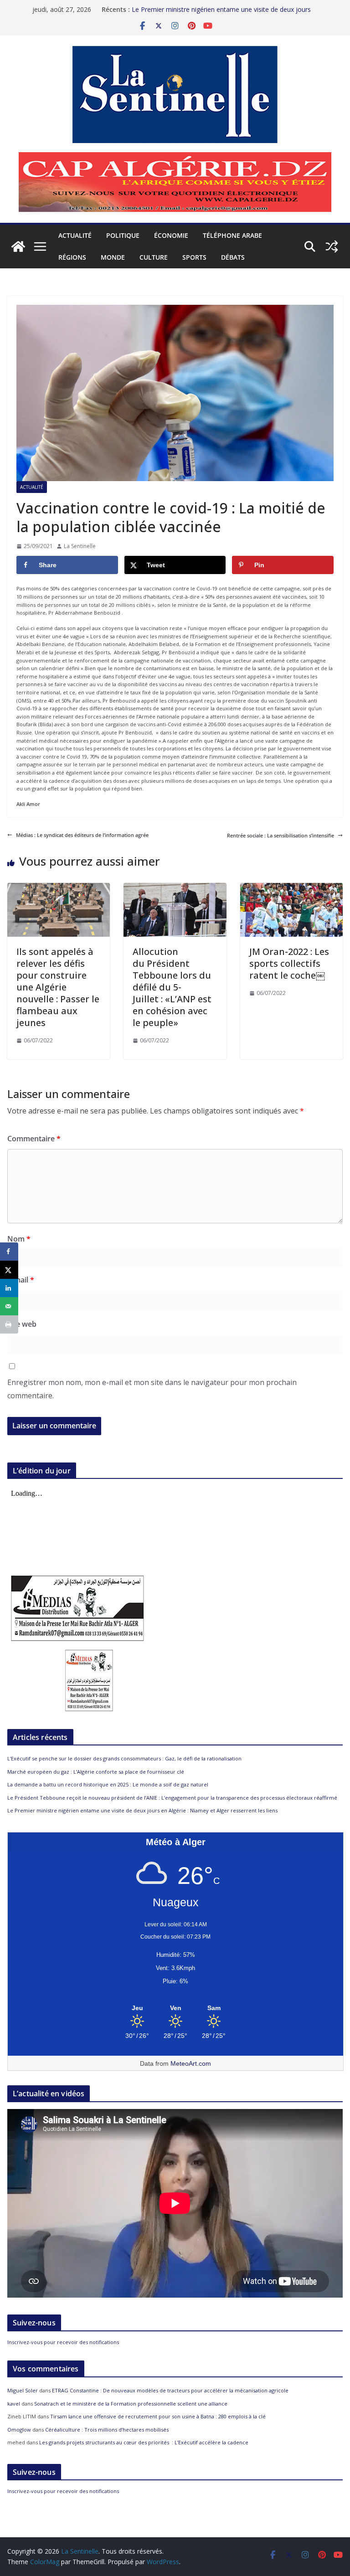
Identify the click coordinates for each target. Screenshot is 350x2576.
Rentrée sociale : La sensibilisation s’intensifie (281, 835)
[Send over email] (9, 1306)
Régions (72, 257)
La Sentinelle (80, 546)
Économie (171, 235)
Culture (154, 257)
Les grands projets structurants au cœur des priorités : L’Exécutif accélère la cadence (144, 2442)
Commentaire (34, 1139)
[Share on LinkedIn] (9, 1288)
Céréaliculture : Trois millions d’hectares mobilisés (107, 2430)
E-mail (21, 1280)
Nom (19, 1239)
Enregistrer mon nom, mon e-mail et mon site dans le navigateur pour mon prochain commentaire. (152, 1389)
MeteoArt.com (191, 2063)
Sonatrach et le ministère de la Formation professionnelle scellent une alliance (131, 2404)
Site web (22, 1324)
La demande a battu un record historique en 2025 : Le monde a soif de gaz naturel (108, 1784)
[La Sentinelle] (18, 246)
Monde (113, 257)
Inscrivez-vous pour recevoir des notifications (63, 2342)
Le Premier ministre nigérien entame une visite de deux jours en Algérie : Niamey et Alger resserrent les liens (142, 1810)
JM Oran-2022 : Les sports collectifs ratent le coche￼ (289, 963)
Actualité (75, 235)
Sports (194, 257)
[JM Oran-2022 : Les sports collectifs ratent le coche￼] (291, 887)
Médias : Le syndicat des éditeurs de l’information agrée (82, 835)
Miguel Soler (23, 2390)
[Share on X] (9, 1270)
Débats (233, 257)
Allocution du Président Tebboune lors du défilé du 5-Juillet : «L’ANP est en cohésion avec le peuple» (172, 987)
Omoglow (19, 2430)
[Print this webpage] (9, 1324)
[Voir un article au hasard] (332, 246)
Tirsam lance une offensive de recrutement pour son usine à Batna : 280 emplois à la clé (158, 2416)
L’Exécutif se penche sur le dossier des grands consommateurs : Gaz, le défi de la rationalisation (124, 1758)
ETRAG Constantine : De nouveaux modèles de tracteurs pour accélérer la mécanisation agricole (170, 2390)
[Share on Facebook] (9, 1252)
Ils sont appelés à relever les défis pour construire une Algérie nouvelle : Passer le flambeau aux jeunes (58, 987)
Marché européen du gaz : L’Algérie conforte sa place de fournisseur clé (96, 1772)
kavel (14, 2404)
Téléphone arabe (232, 235)
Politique (123, 235)
